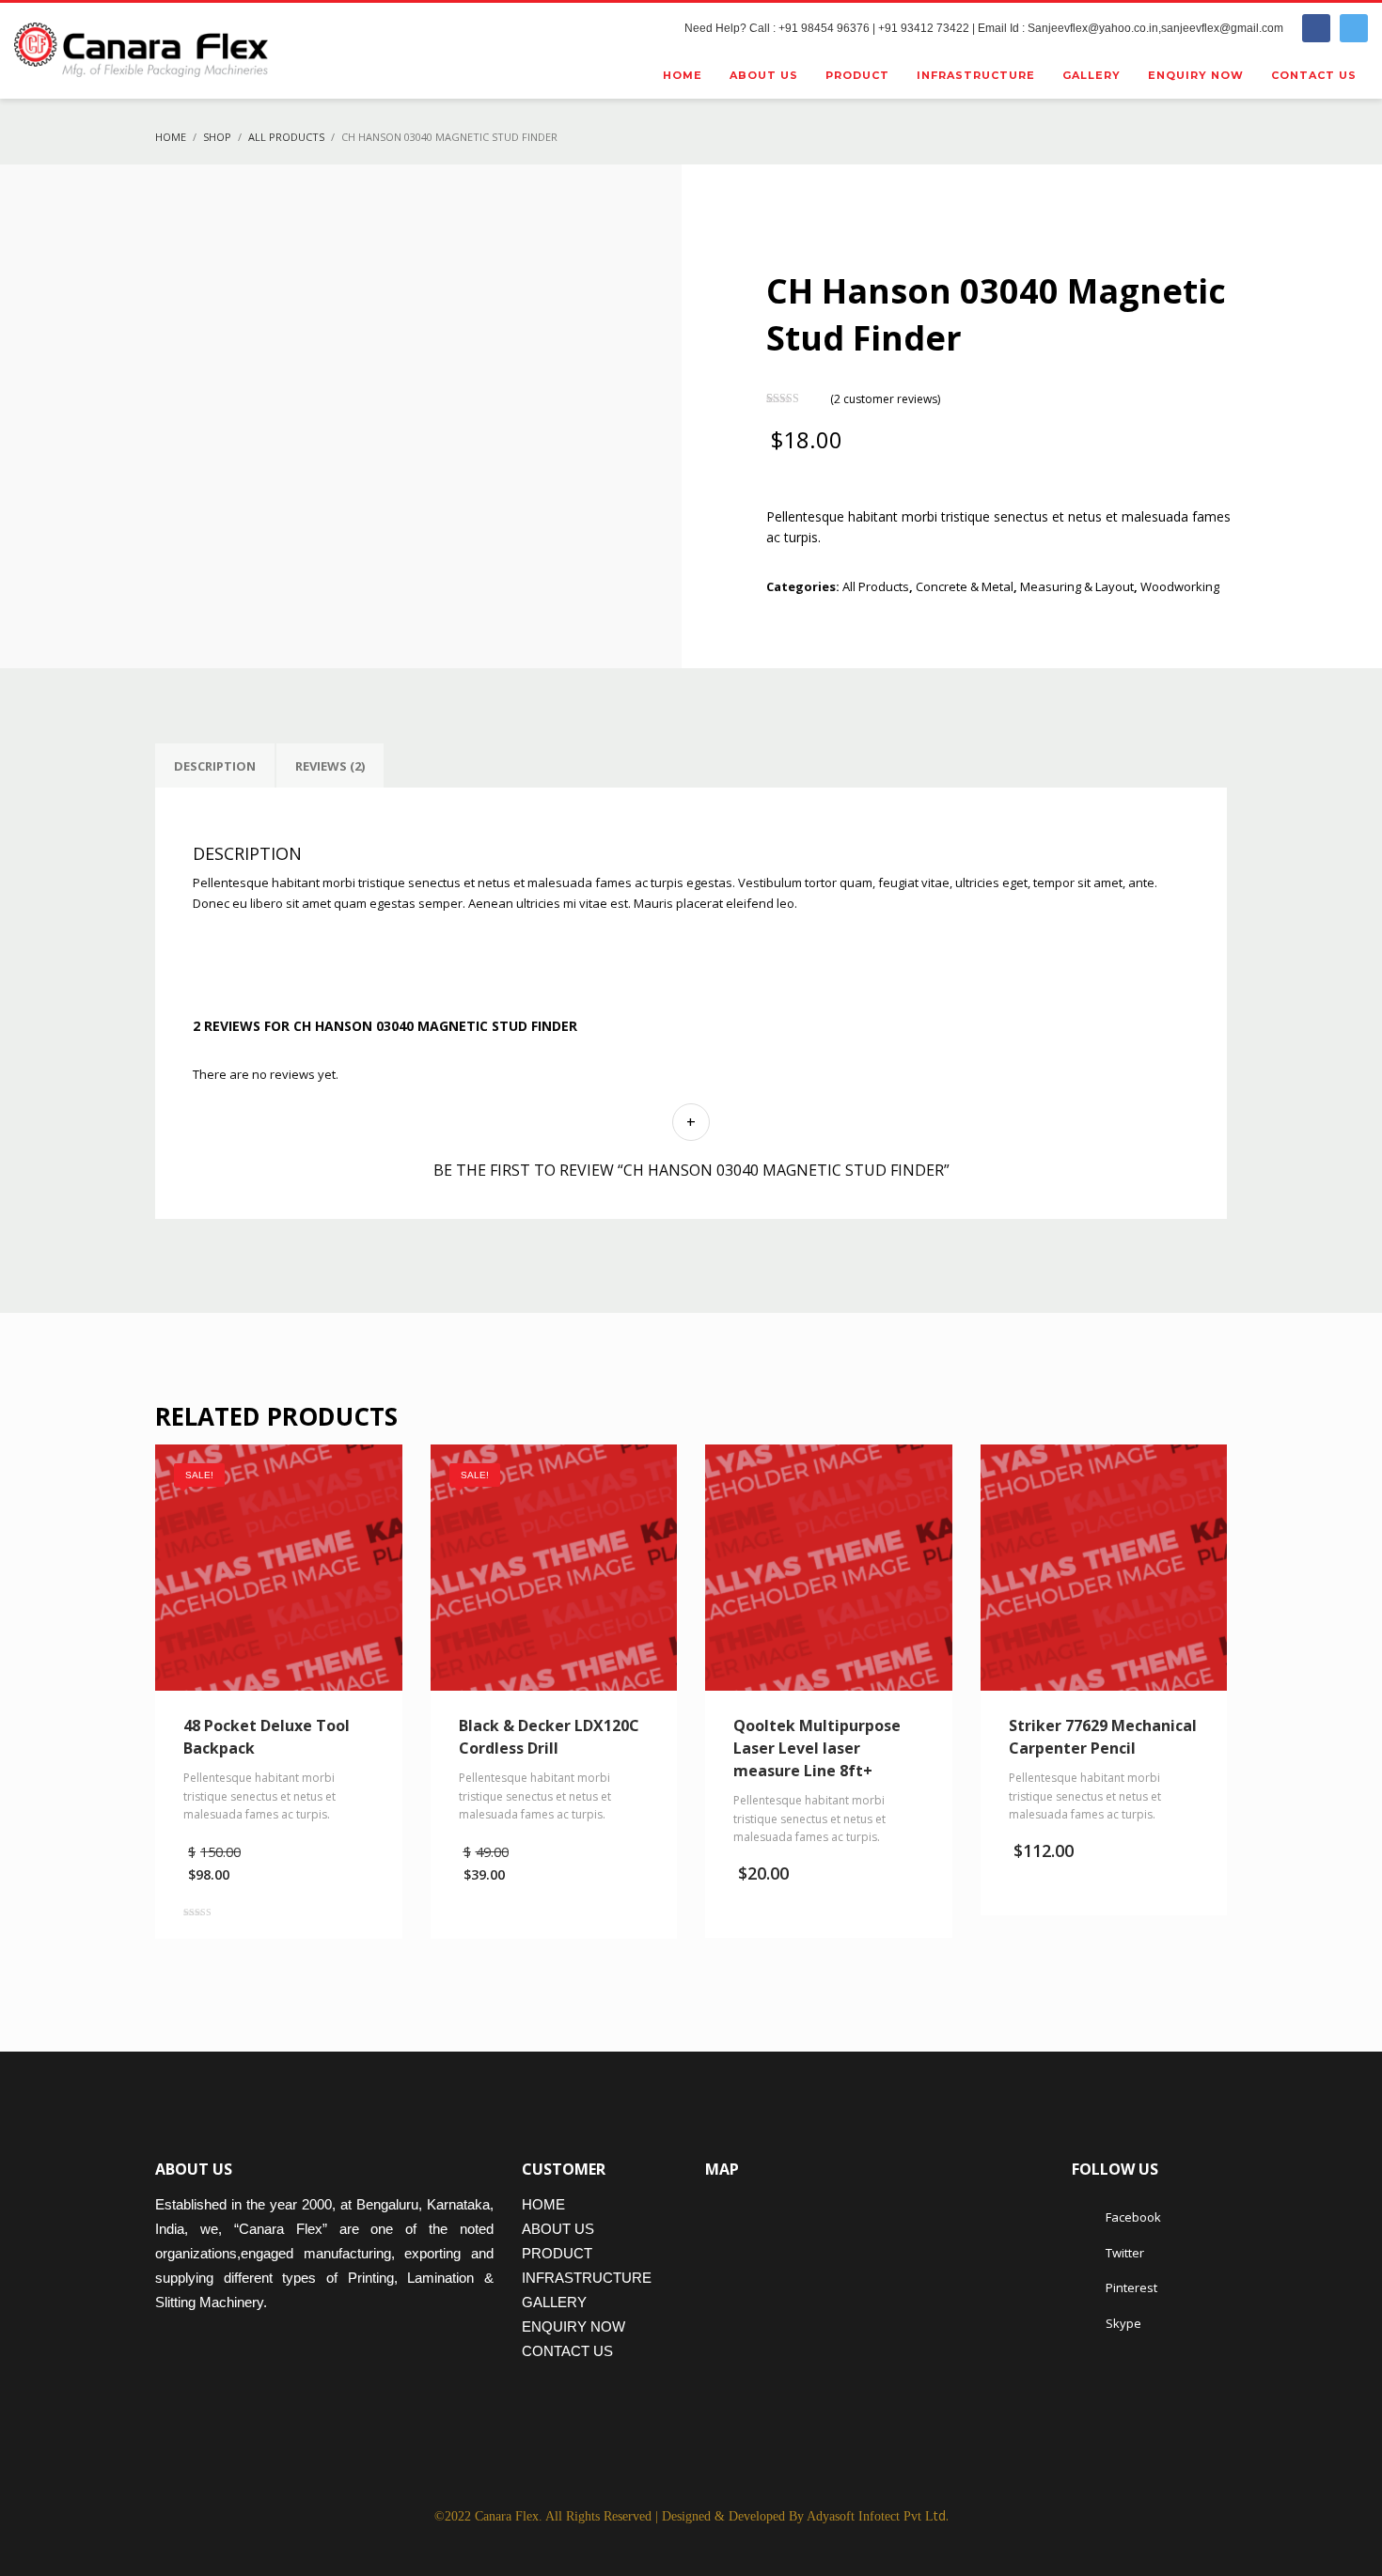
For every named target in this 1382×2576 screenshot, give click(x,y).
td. (878, 2515)
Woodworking (1180, 586)
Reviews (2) (330, 766)
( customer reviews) (885, 398)
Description (215, 766)
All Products (876, 586)
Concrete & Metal (965, 586)
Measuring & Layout (1077, 586)
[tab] (215, 766)
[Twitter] (1354, 28)
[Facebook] (1316, 28)
